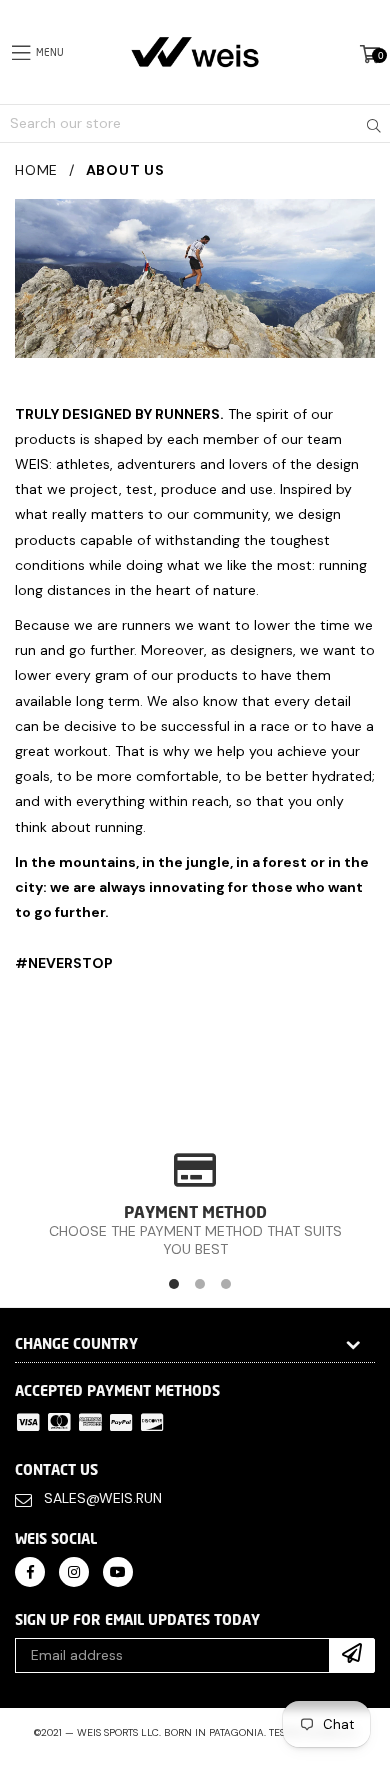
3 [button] (226, 1284)
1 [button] (174, 1284)
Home (36, 170)
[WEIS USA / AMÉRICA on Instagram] (74, 1570)
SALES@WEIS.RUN (103, 1498)
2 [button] (200, 1284)
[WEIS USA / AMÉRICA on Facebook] (30, 1570)
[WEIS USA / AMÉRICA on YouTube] (118, 1570)
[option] (195, 1204)
